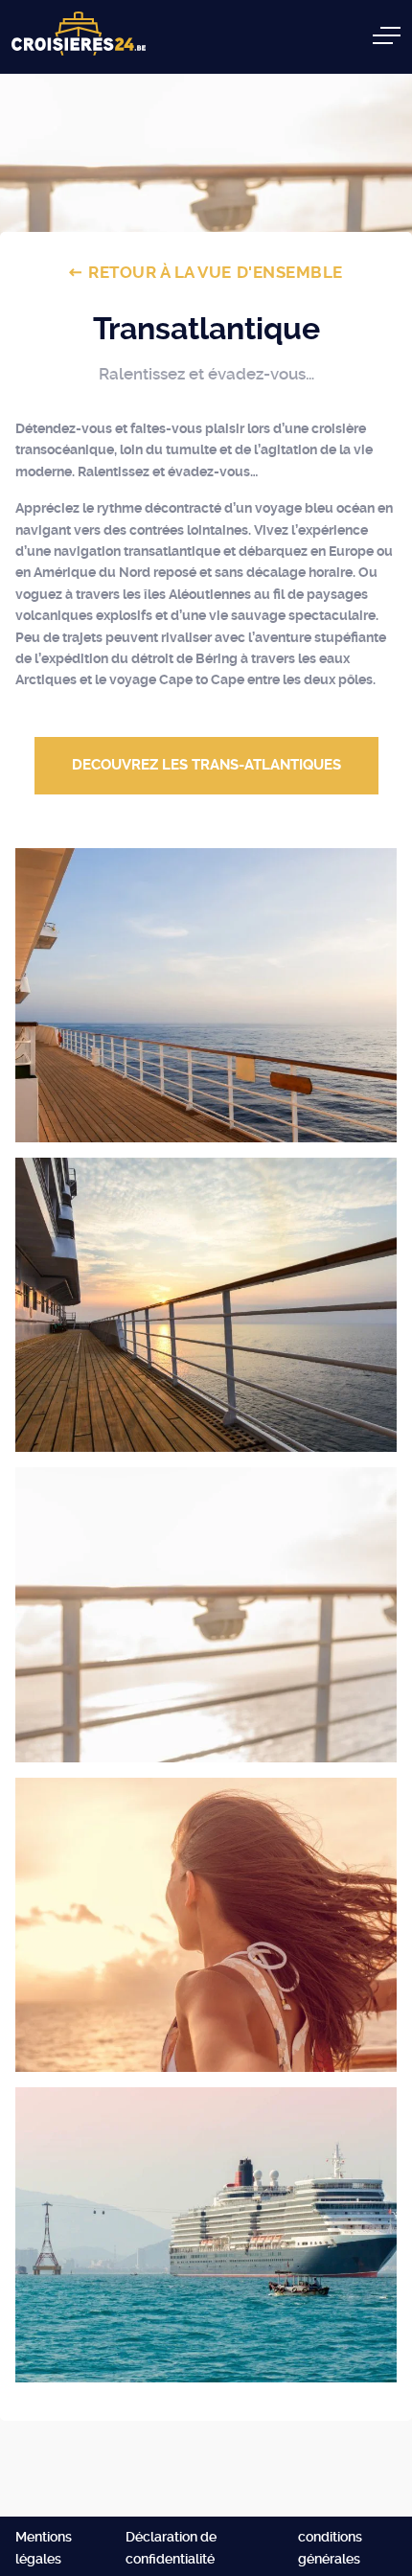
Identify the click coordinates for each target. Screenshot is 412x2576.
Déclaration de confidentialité (171, 2547)
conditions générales (330, 2547)
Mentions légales (44, 2547)
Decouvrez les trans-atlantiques (206, 765)
